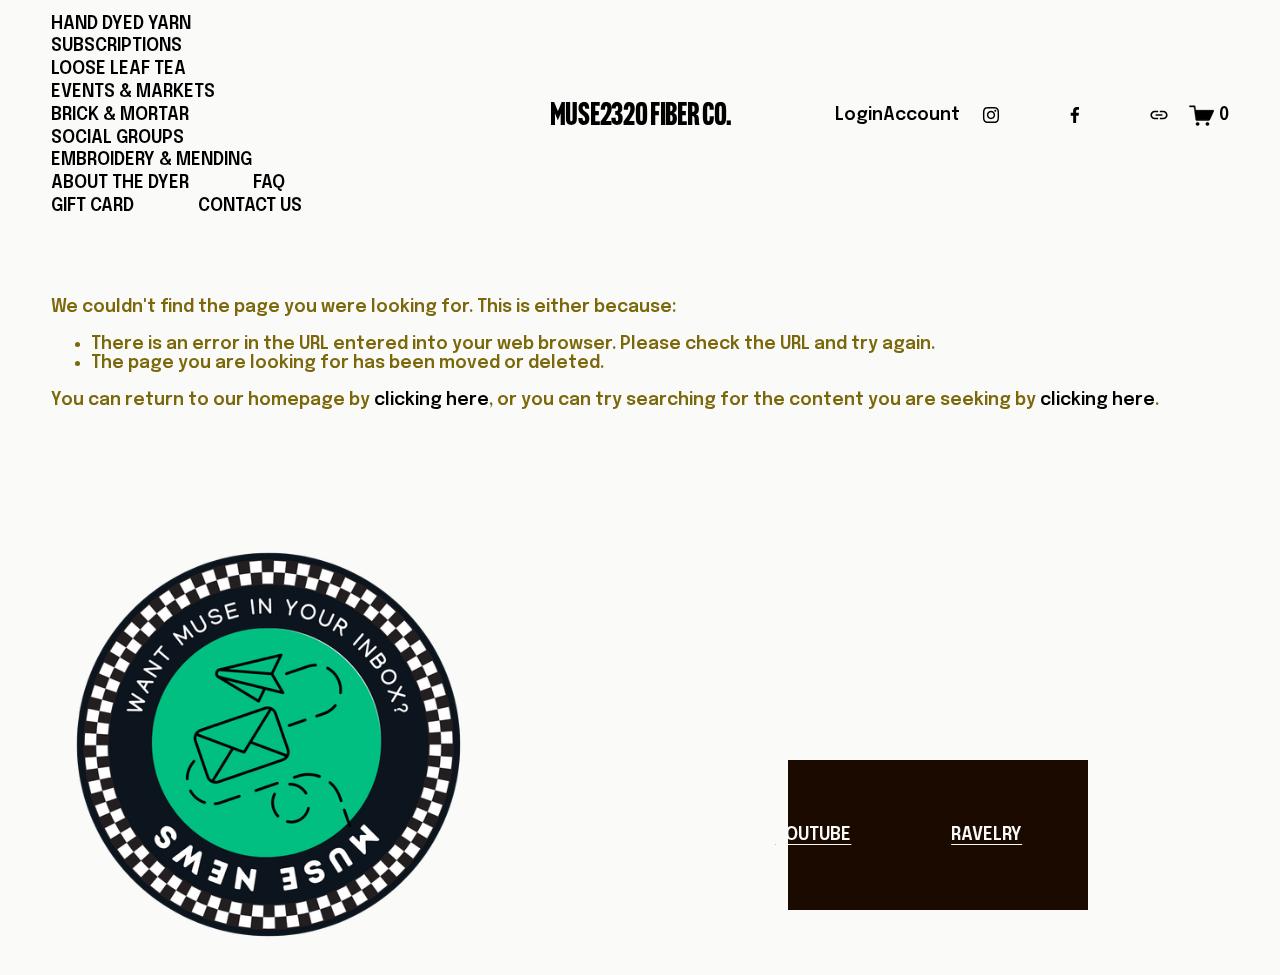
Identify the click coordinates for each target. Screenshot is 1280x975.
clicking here (431, 400)
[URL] (1159, 115)
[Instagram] (991, 115)
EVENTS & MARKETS (133, 92)
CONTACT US (250, 206)
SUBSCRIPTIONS (116, 46)
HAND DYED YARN (121, 24)
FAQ (269, 183)
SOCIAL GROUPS (117, 138)
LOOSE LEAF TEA (118, 69)
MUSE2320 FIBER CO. (641, 114)
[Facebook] (1075, 115)
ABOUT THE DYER (120, 183)
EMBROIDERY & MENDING (151, 160)
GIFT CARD (92, 206)
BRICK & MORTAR (120, 115)
